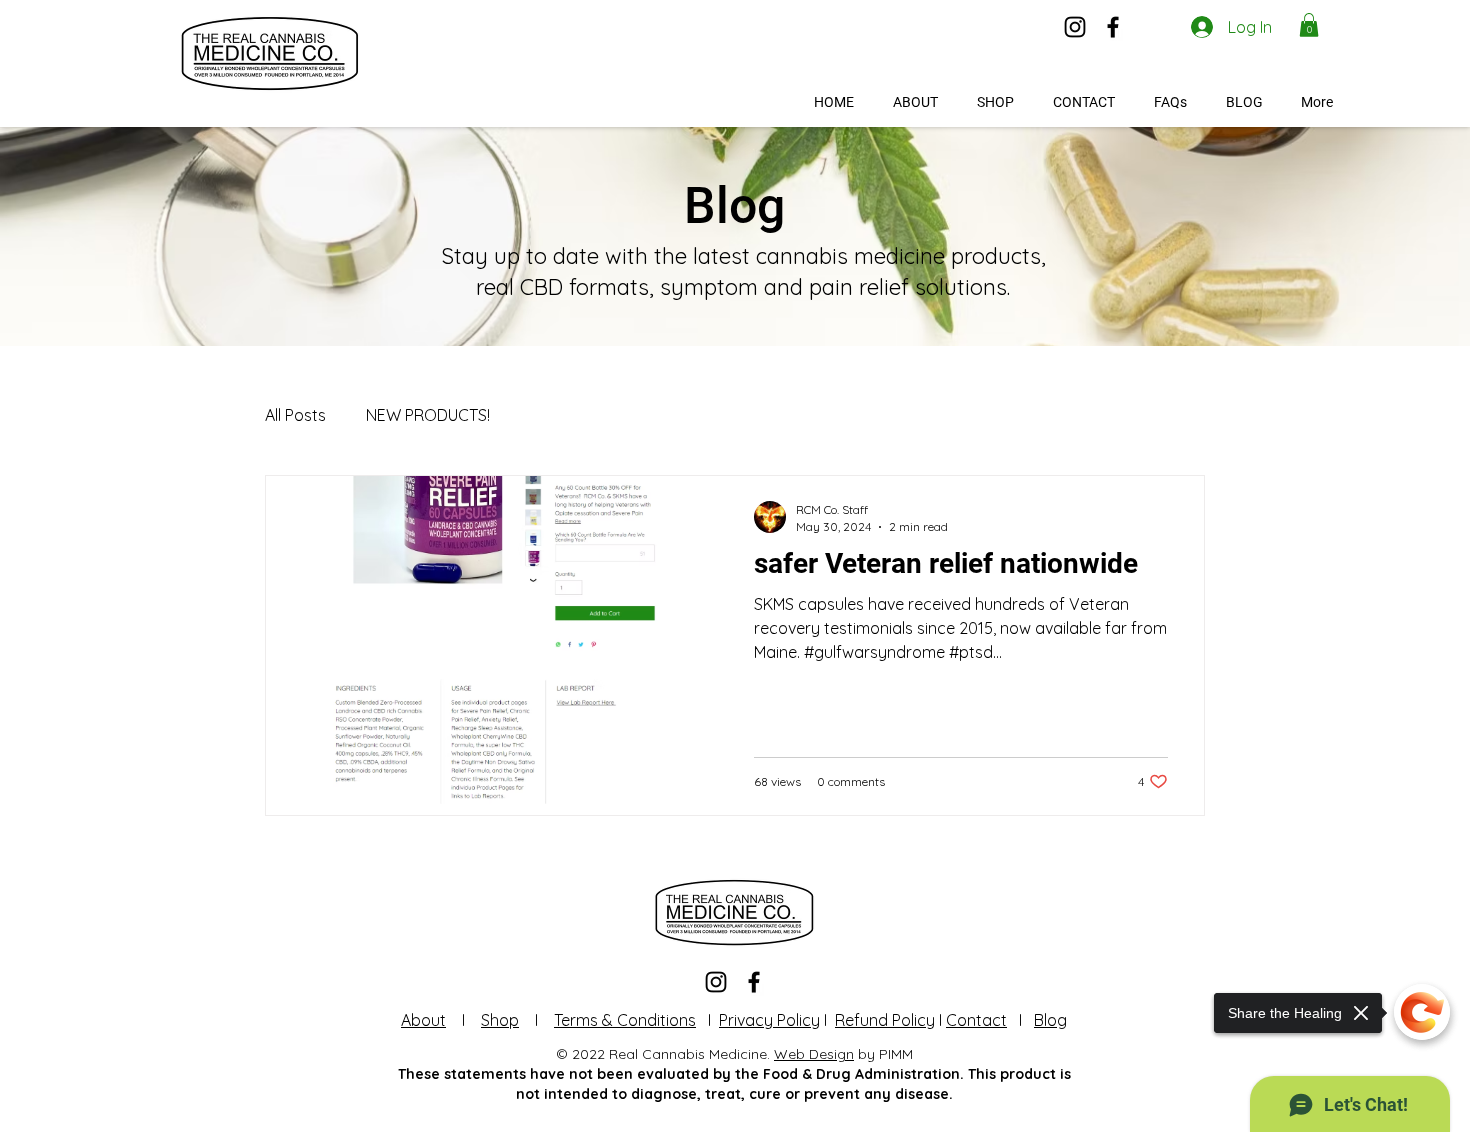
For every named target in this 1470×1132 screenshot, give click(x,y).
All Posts (295, 415)
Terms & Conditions (625, 1020)
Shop (500, 1020)
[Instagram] (1075, 27)
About (423, 1020)
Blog (1050, 1020)
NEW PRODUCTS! (428, 415)
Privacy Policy (769, 1020)
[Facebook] (1113, 27)
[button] (1309, 25)
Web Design (814, 1054)
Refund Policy (885, 1020)
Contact (976, 1020)
